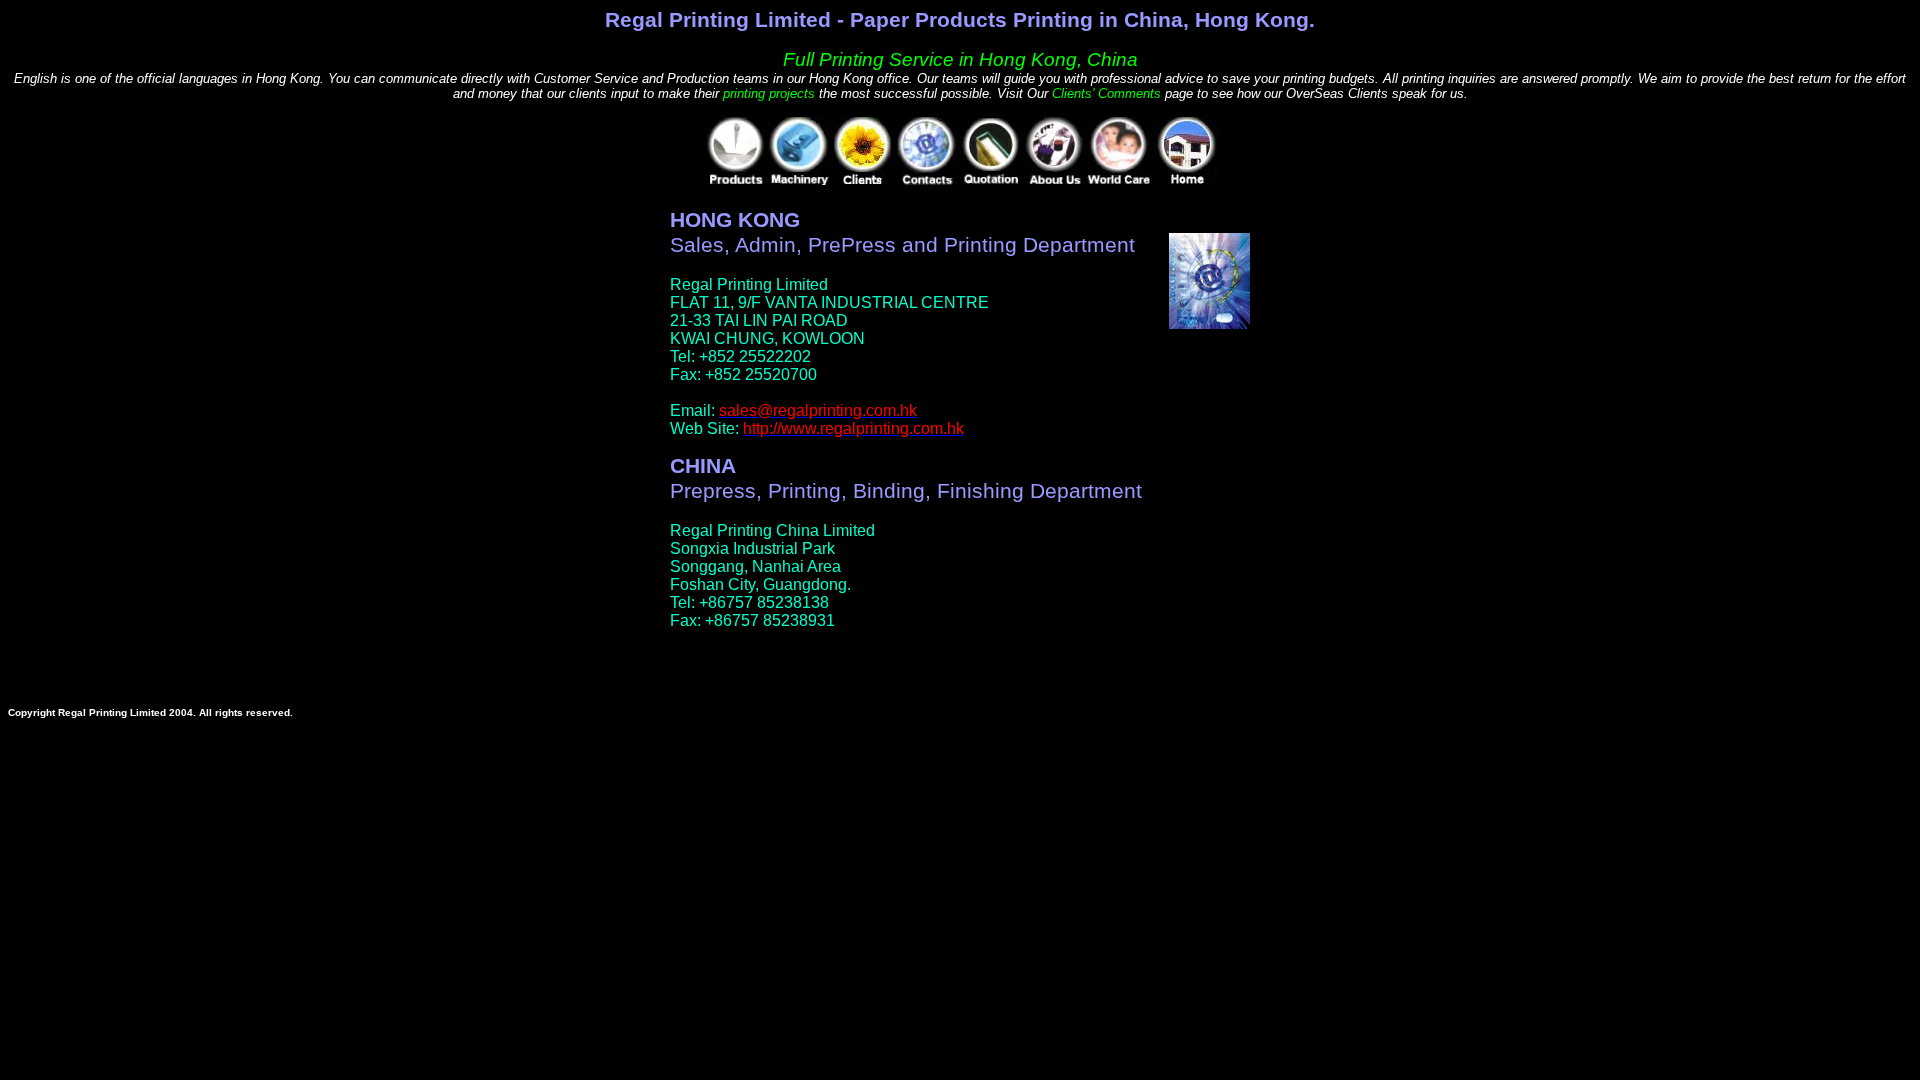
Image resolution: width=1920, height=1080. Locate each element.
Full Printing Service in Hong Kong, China (960, 59)
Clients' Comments (1106, 93)
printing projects (769, 93)
